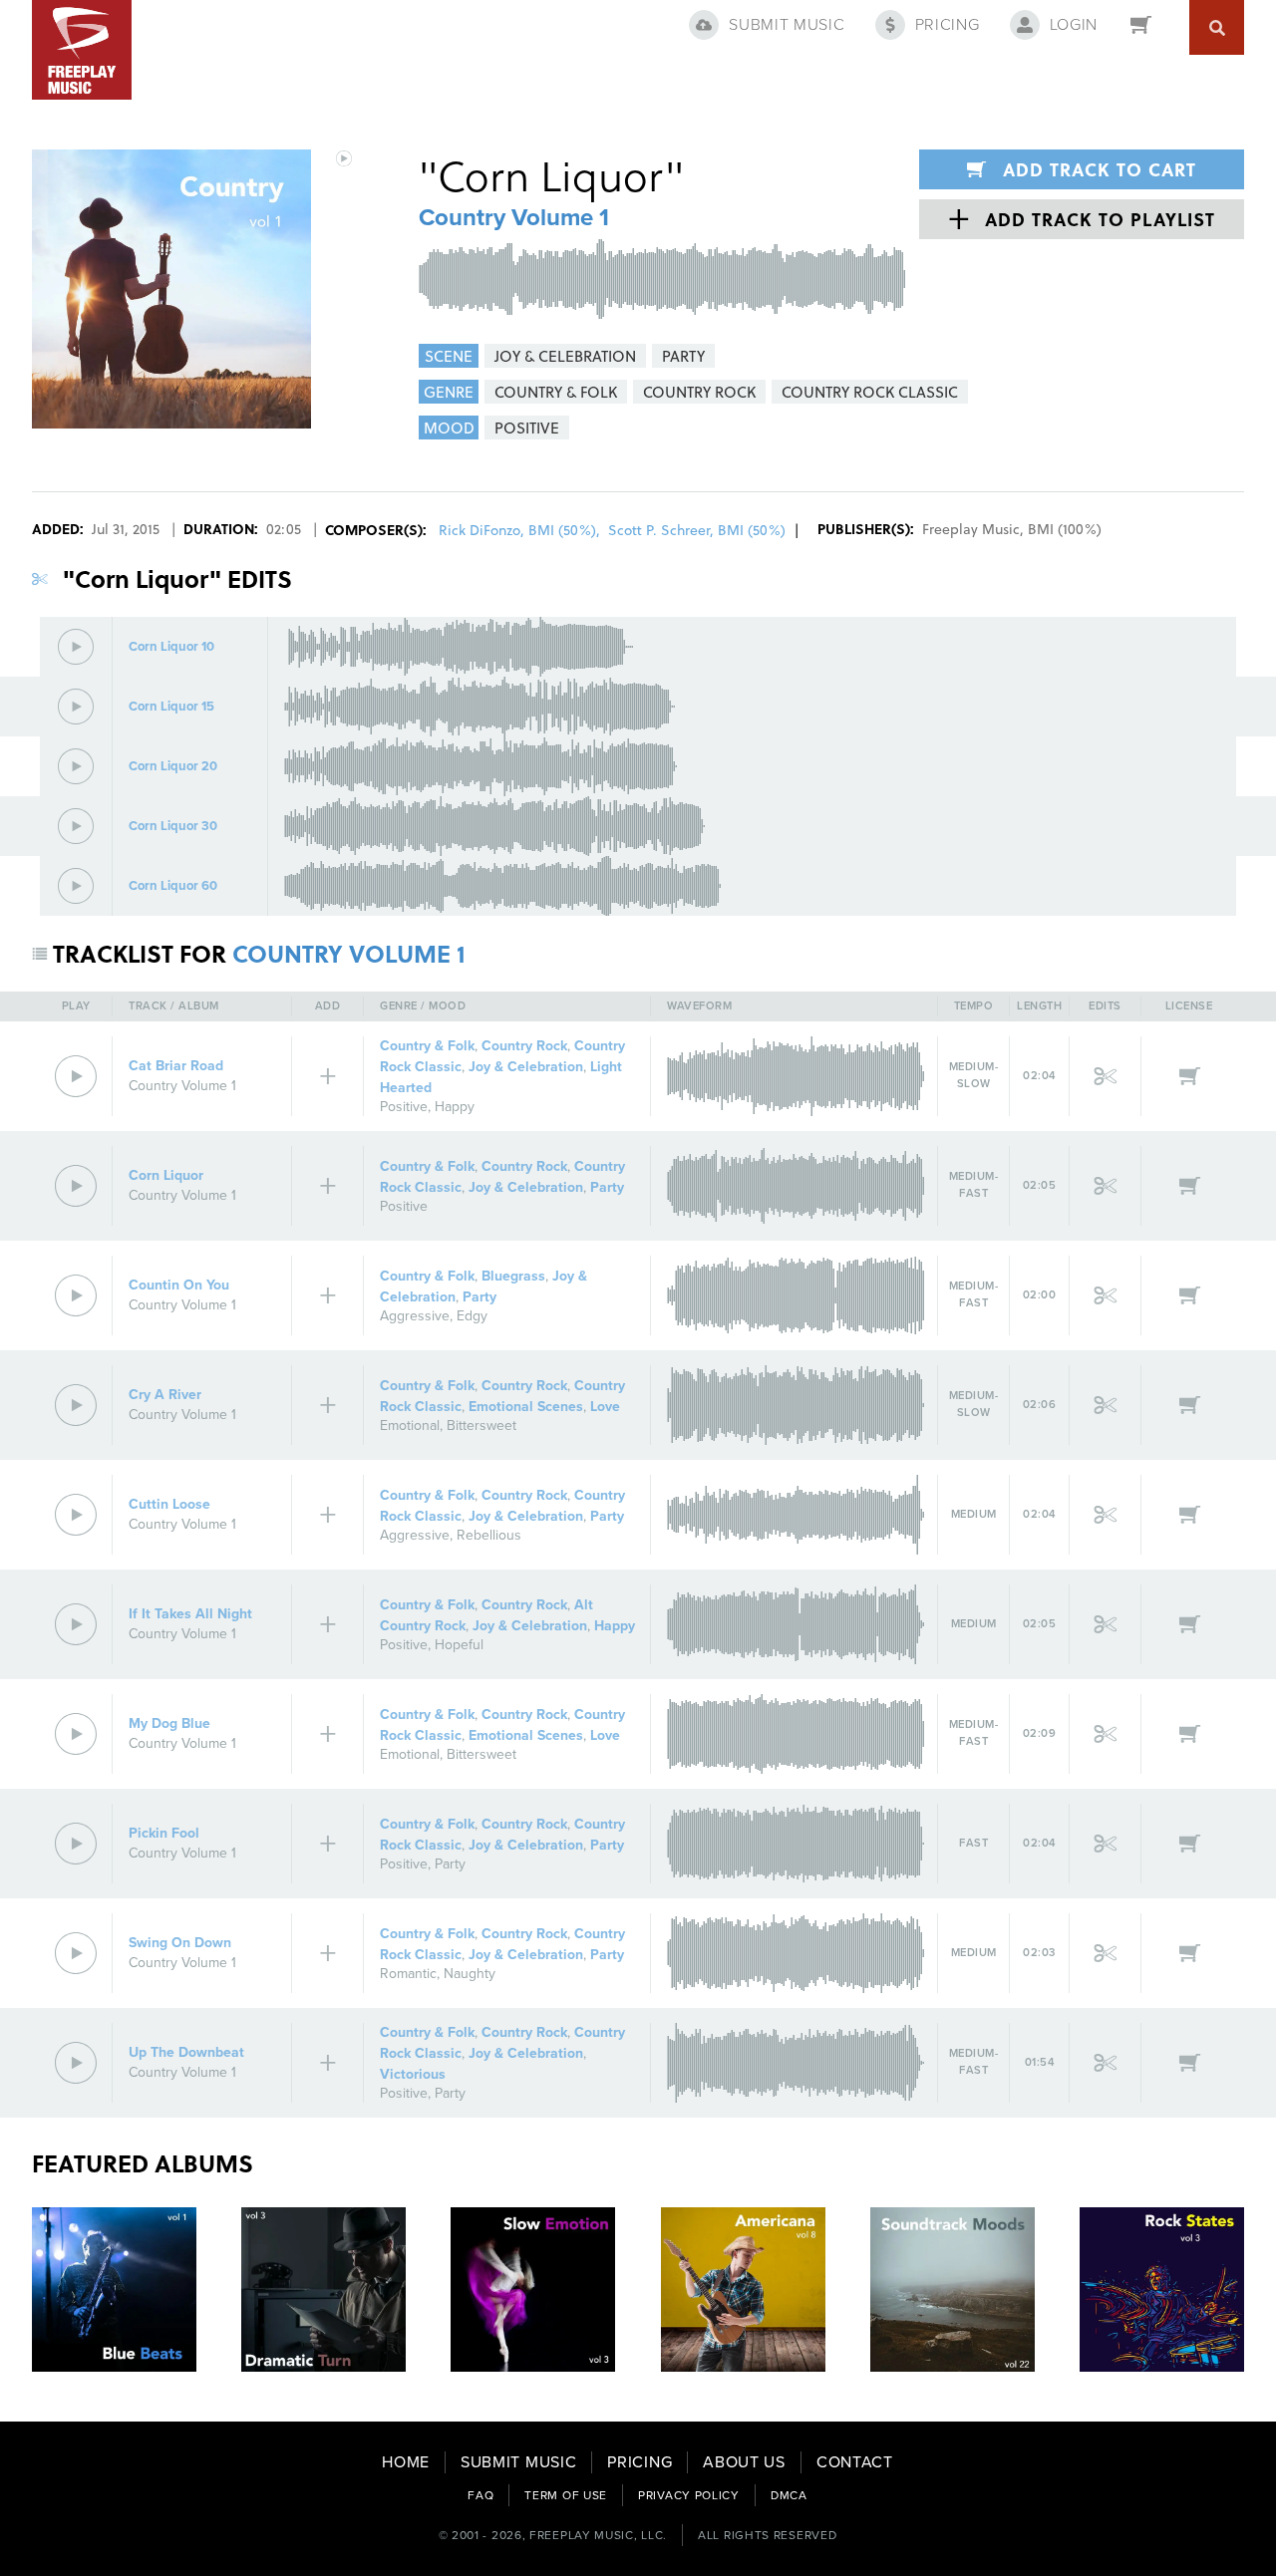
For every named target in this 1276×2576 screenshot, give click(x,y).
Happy (455, 1107)
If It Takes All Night (190, 1614)
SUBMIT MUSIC (518, 2462)
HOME (406, 2462)
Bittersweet (481, 1426)
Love (605, 1407)
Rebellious (489, 1535)
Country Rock (524, 1046)
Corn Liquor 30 (173, 827)
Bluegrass (513, 1276)
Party (607, 1187)
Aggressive (415, 1316)
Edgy (472, 1316)
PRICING (639, 2462)
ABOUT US (744, 2462)
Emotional (410, 1426)
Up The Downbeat (186, 2052)
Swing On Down (180, 1943)
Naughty (470, 1974)
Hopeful (459, 1645)
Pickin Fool (164, 1833)
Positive (404, 1107)
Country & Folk (427, 1046)
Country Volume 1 (514, 218)
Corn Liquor (166, 1175)
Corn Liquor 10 (171, 647)
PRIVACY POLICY (689, 2495)
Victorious (413, 2074)
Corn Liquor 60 (173, 886)
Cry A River (165, 1395)
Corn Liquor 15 (171, 707)
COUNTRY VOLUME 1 (349, 953)
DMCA (789, 2495)
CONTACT (855, 2462)
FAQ (480, 2495)
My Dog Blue (169, 1723)
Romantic (408, 1974)
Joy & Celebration (526, 1067)
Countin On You (179, 1285)
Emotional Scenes (526, 1407)
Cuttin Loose (169, 1504)
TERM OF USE (566, 2495)
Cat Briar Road (176, 1066)
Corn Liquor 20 (173, 767)
